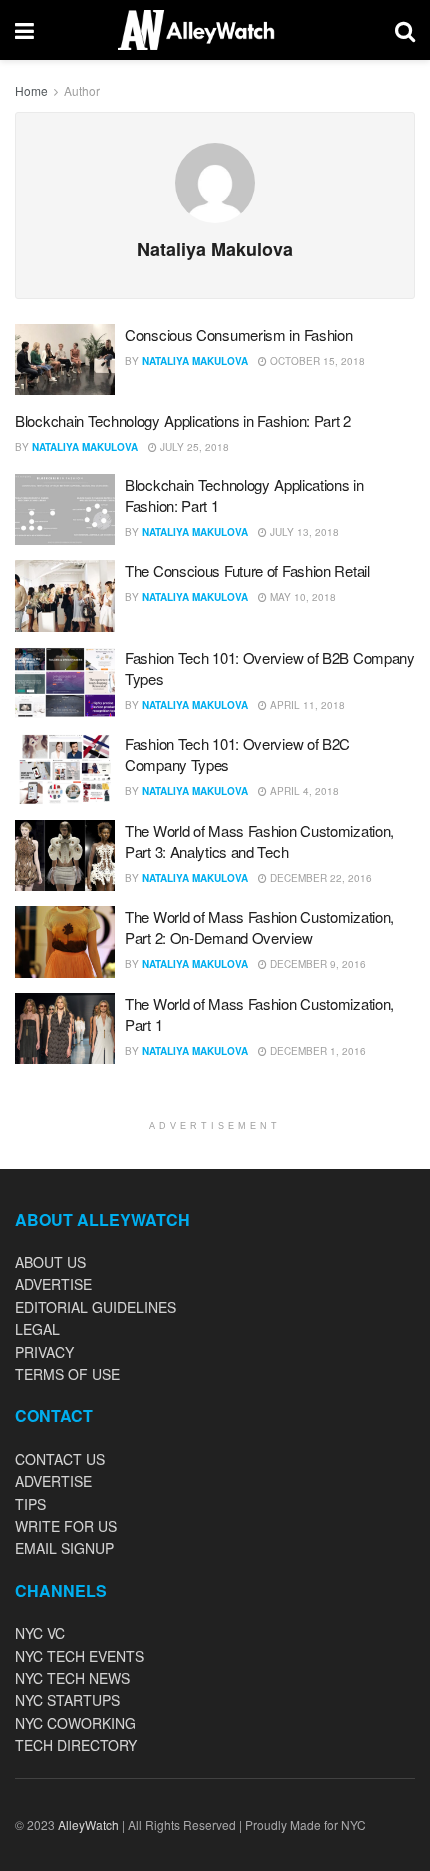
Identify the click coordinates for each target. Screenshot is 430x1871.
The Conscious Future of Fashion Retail (247, 570)
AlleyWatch (88, 1824)
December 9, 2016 (316, 964)
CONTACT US (60, 1459)
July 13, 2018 (303, 532)
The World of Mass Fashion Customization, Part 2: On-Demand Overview (259, 927)
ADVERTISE (53, 1284)
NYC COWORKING (75, 1723)
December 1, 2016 (316, 1051)
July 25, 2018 (193, 447)
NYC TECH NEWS (72, 1678)
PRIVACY (44, 1352)
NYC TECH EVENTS (79, 1656)
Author (82, 90)
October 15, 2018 (316, 361)
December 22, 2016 (319, 878)
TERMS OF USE (67, 1374)
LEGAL (37, 1329)
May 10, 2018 (301, 597)
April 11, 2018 (306, 705)
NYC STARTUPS (67, 1700)
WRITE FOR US (66, 1526)
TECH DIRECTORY (76, 1745)
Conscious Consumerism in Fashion (238, 334)
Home (31, 90)
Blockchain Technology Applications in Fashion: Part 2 (183, 420)
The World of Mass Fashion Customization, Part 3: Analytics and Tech (259, 841)
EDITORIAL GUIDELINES (95, 1307)
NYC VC (40, 1633)
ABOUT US (50, 1262)
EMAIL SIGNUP (64, 1548)
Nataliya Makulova (195, 361)
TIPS (30, 1504)
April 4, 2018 (303, 791)
